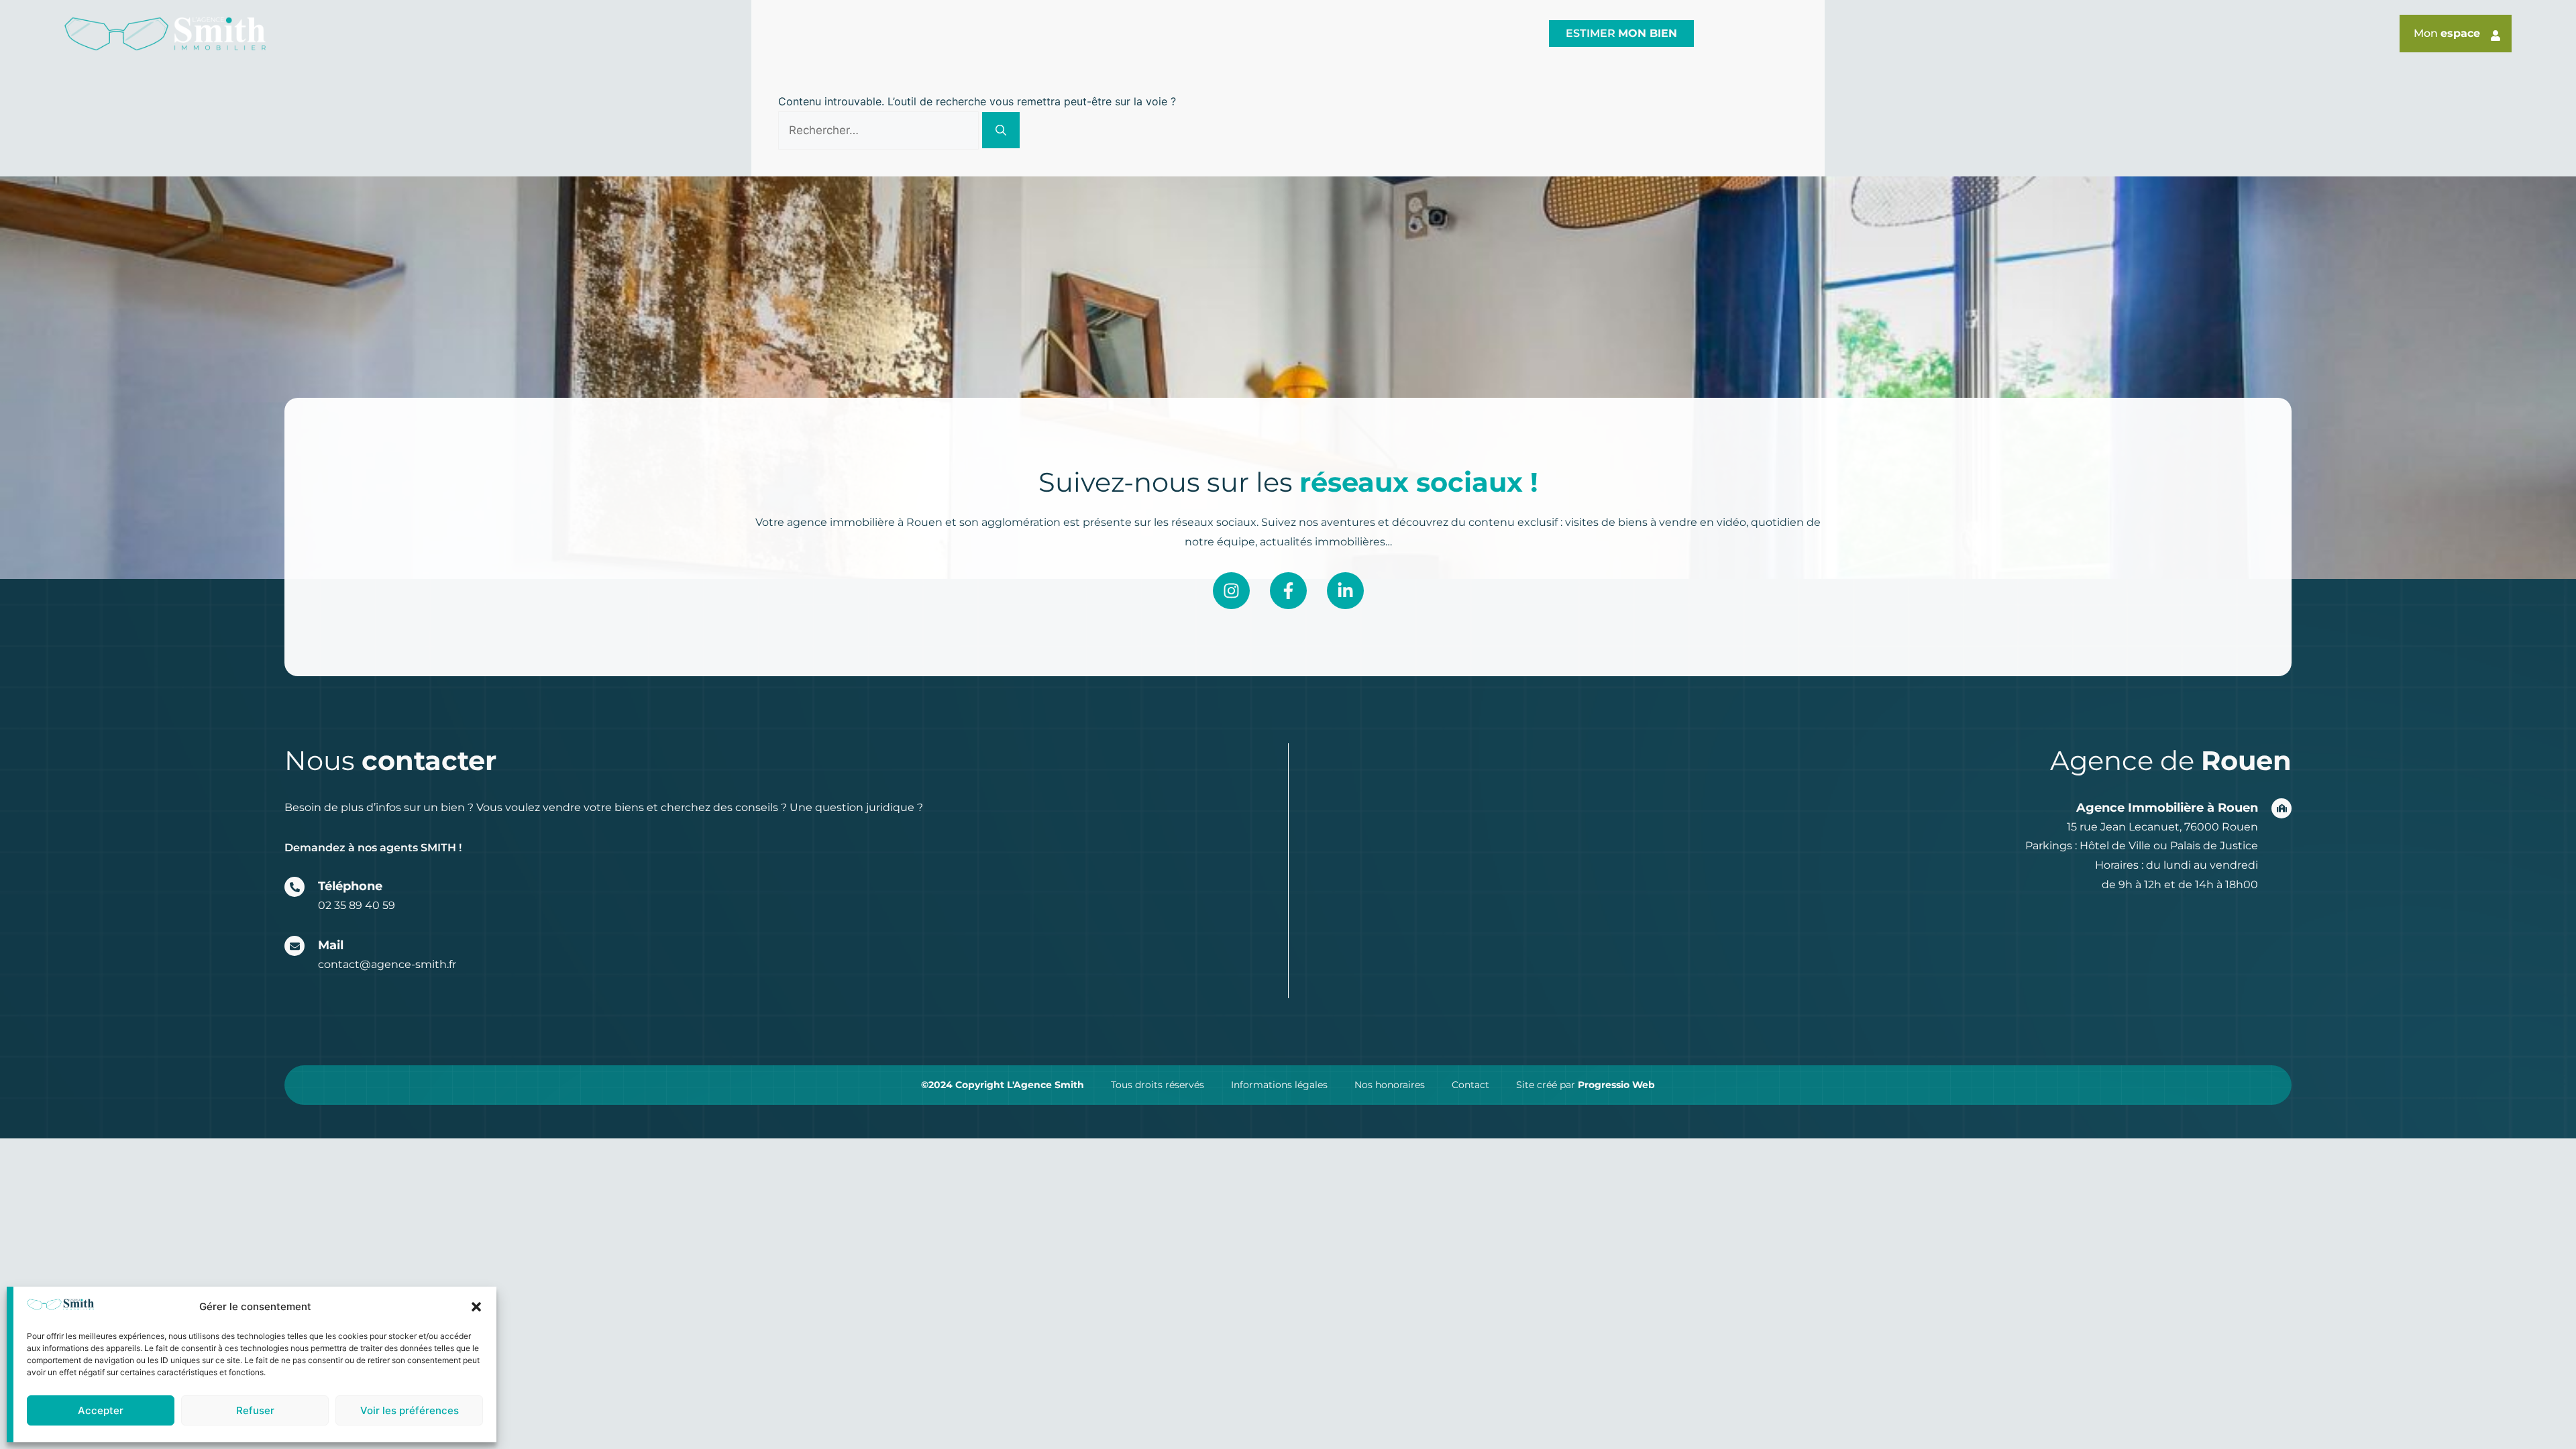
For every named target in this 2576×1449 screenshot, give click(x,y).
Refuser (255, 1410)
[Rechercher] (1001, 130)
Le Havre (1071, 33)
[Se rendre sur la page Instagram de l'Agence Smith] (1231, 591)
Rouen (999, 33)
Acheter (1272, 33)
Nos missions (1164, 33)
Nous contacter (1472, 33)
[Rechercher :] (880, 130)
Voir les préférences (410, 1410)
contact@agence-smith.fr (387, 964)
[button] (476, 1307)
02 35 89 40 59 (357, 905)
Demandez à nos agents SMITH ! (373, 848)
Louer (1359, 33)
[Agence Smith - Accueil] (165, 34)
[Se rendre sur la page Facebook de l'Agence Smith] (1288, 591)
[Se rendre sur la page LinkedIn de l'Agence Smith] (1345, 591)
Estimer (1621, 33)
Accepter (101, 1410)
